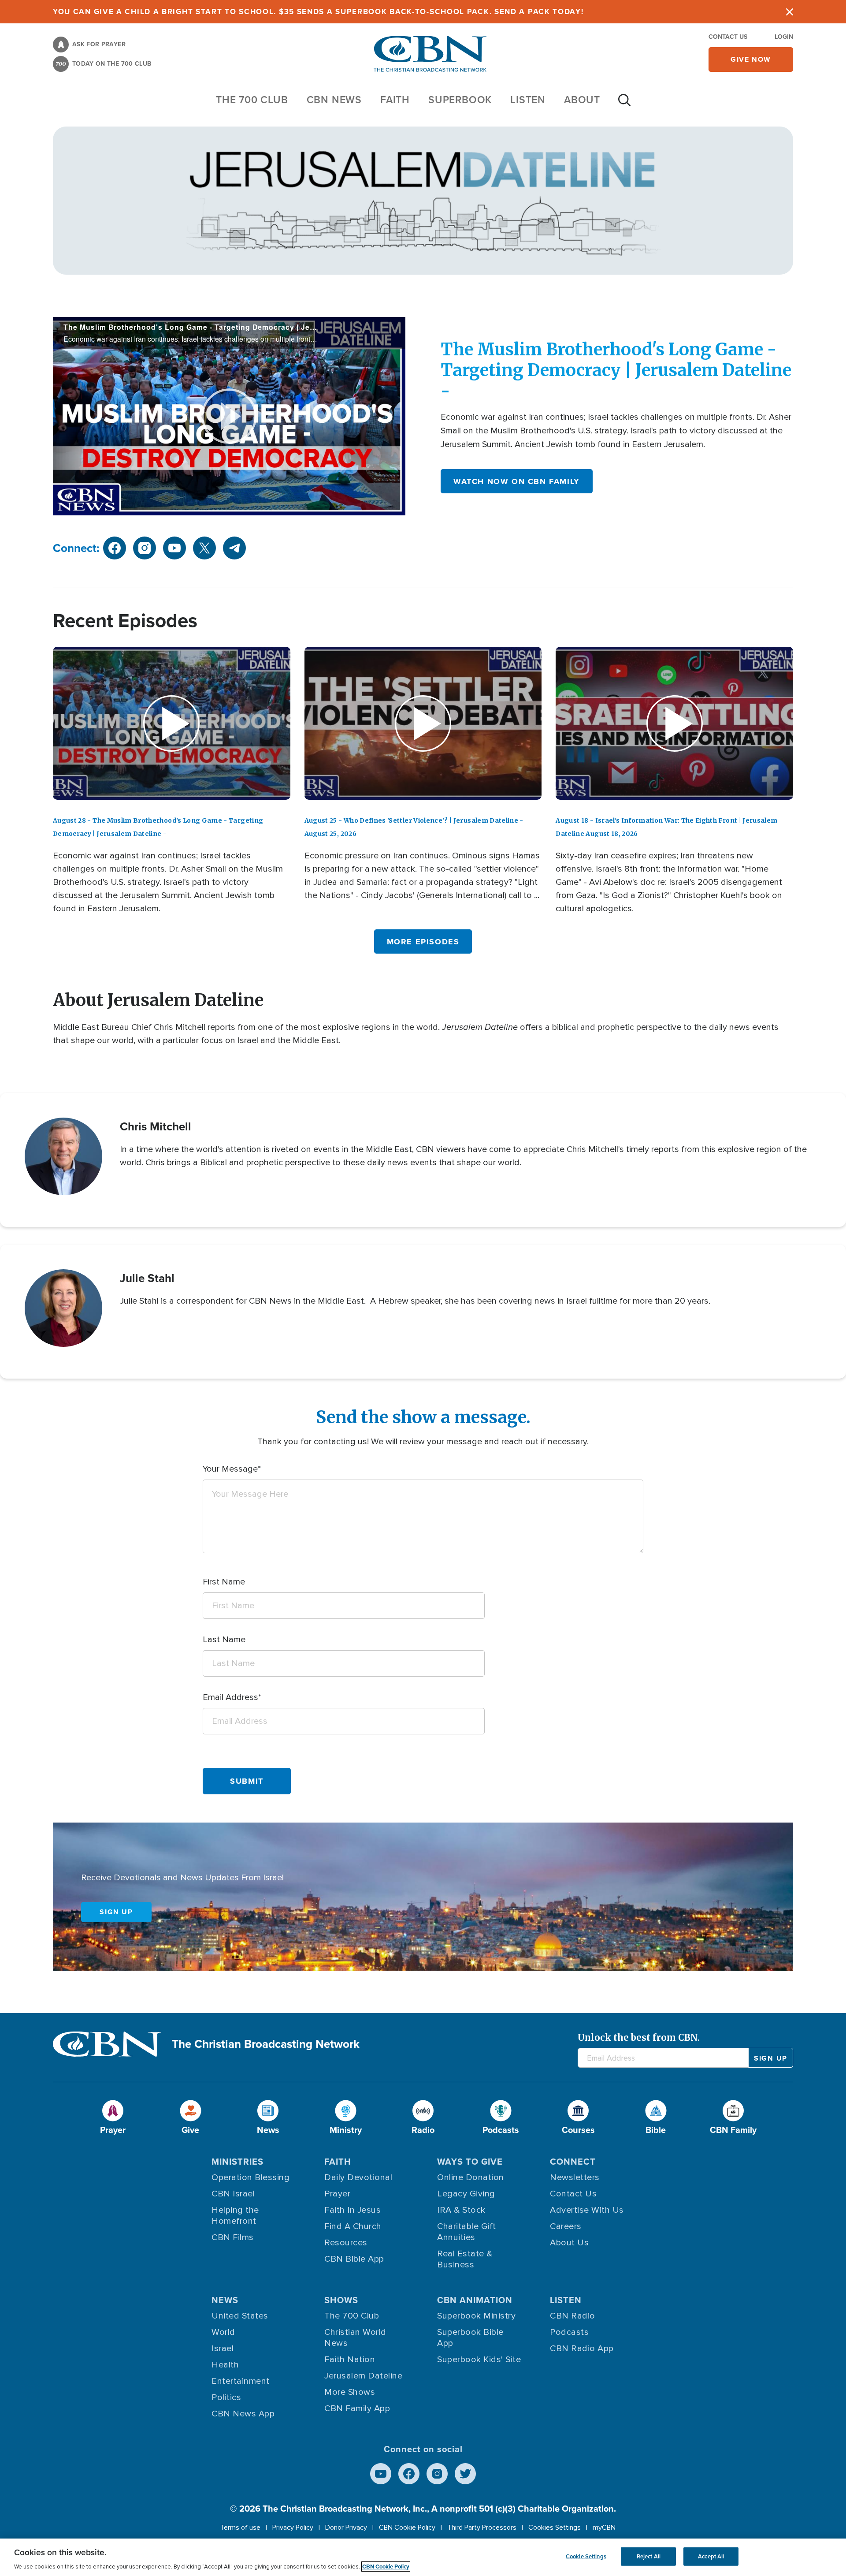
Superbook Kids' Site (479, 2360)
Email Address (230, 1697)
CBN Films (233, 2237)
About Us (569, 2243)
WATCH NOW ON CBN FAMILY (517, 481)
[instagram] (145, 548)
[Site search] (624, 104)
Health (225, 2365)
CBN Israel (233, 2194)
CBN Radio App (582, 2349)
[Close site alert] (790, 12)
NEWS (225, 2300)
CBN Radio (573, 2316)
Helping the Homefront (235, 2216)
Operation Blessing (250, 2177)
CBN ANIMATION (475, 2300)
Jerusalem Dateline (363, 2376)
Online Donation (471, 2177)
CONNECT (573, 2162)
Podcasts (569, 2332)
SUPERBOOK (460, 100)
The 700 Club (252, 100)
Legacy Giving (466, 2194)
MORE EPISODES (423, 942)
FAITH (395, 100)
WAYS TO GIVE (470, 2162)
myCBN (604, 2528)
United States (240, 2316)
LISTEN (528, 100)
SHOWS (341, 2300)
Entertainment (241, 2381)
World (223, 2332)
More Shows (350, 2392)
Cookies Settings (555, 2528)
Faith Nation (350, 2360)
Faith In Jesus (352, 2210)
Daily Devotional (358, 2177)
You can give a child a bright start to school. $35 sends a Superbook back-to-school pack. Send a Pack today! (318, 12)
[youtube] (174, 548)
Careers (566, 2226)
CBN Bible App (354, 2259)
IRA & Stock (461, 2210)
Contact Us (728, 37)
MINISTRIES (237, 2162)
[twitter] (204, 548)
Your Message (230, 1469)
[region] (423, 2557)
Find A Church (353, 2226)
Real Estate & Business (465, 2259)
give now (751, 59)
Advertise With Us (587, 2210)
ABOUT (582, 100)
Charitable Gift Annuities (467, 2232)
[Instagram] (437, 2474)
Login (784, 37)
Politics (226, 2397)
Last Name (224, 1640)
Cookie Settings (586, 2556)
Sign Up (116, 1912)
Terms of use (240, 2528)
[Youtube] (381, 2474)
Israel (223, 2349)
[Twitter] (465, 2474)
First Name (224, 1582)
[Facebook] (409, 2474)
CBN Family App (357, 2408)
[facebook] (115, 548)
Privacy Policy (293, 2528)
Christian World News (355, 2338)
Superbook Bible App (470, 2338)
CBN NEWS (334, 100)
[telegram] (234, 548)
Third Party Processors (482, 2528)
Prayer (337, 2194)
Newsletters (575, 2177)
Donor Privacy (346, 2528)
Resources (346, 2243)
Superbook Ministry (476, 2316)
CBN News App (243, 2414)
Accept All (711, 2556)
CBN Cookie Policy (407, 2528)
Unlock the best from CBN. (639, 2037)
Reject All (649, 2556)
